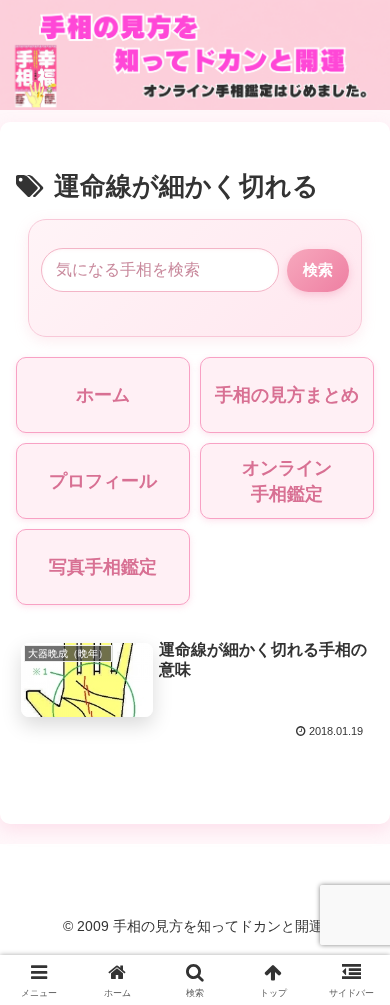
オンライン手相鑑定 (287, 481)
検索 (318, 269)
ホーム (103, 395)
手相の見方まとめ (287, 395)
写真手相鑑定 (103, 567)
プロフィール (103, 481)
